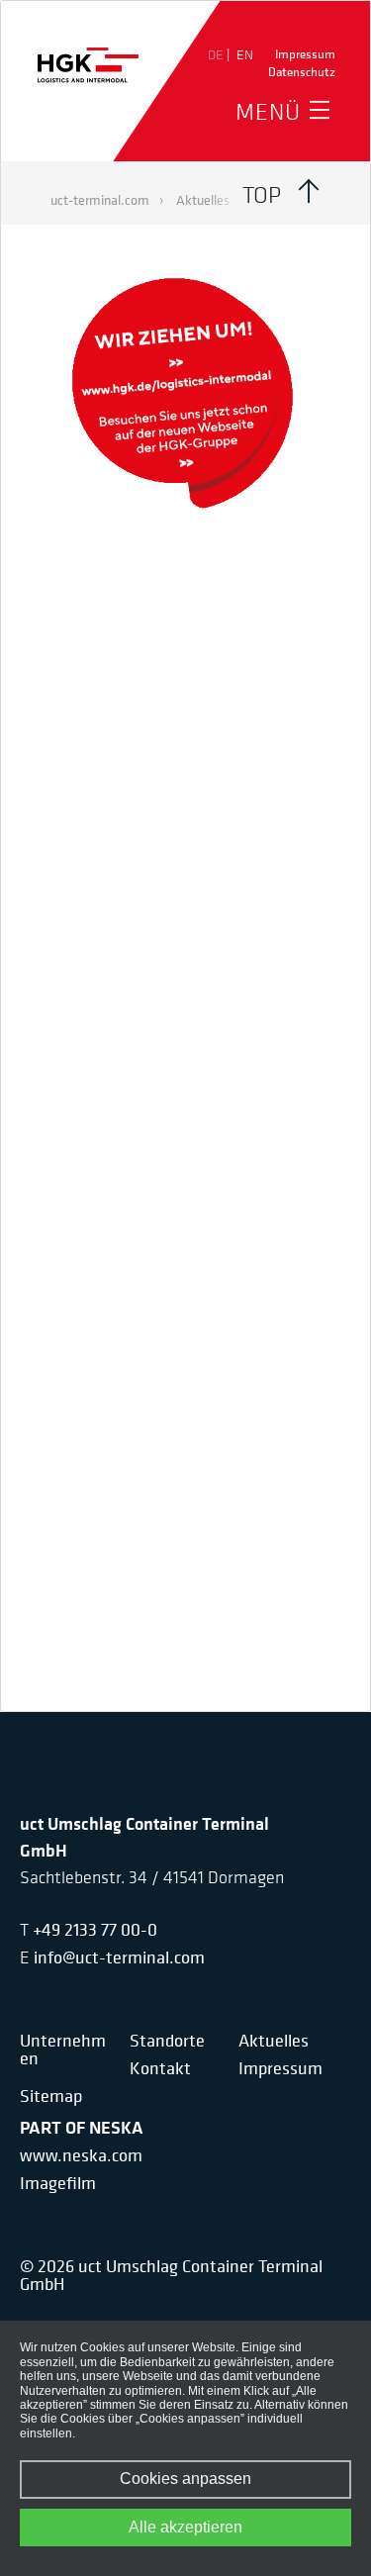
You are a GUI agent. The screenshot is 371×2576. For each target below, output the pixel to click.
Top (262, 194)
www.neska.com (81, 2155)
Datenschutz (302, 72)
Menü (268, 111)
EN (245, 54)
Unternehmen (63, 2050)
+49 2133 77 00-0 (95, 1929)
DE (217, 54)
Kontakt (160, 2068)
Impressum (305, 54)
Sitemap (51, 2096)
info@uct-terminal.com (119, 1957)
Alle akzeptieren (185, 2527)
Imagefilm (58, 2183)
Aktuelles (274, 2041)
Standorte (167, 2041)
